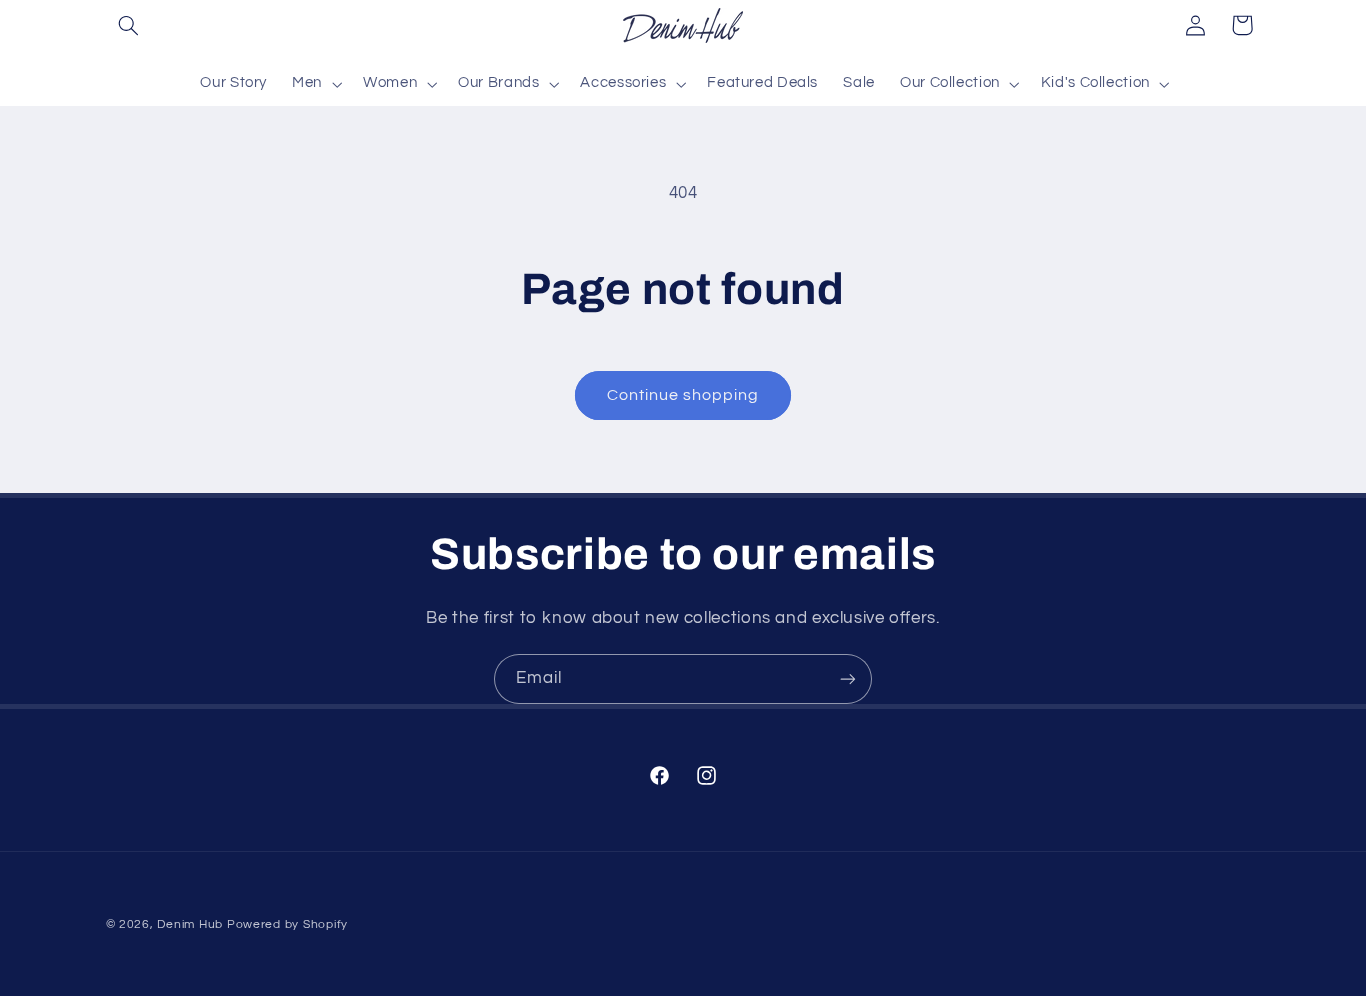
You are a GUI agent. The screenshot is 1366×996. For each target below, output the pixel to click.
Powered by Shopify (287, 924)
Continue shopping (683, 395)
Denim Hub (190, 924)
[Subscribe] (848, 678)
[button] (129, 25)
